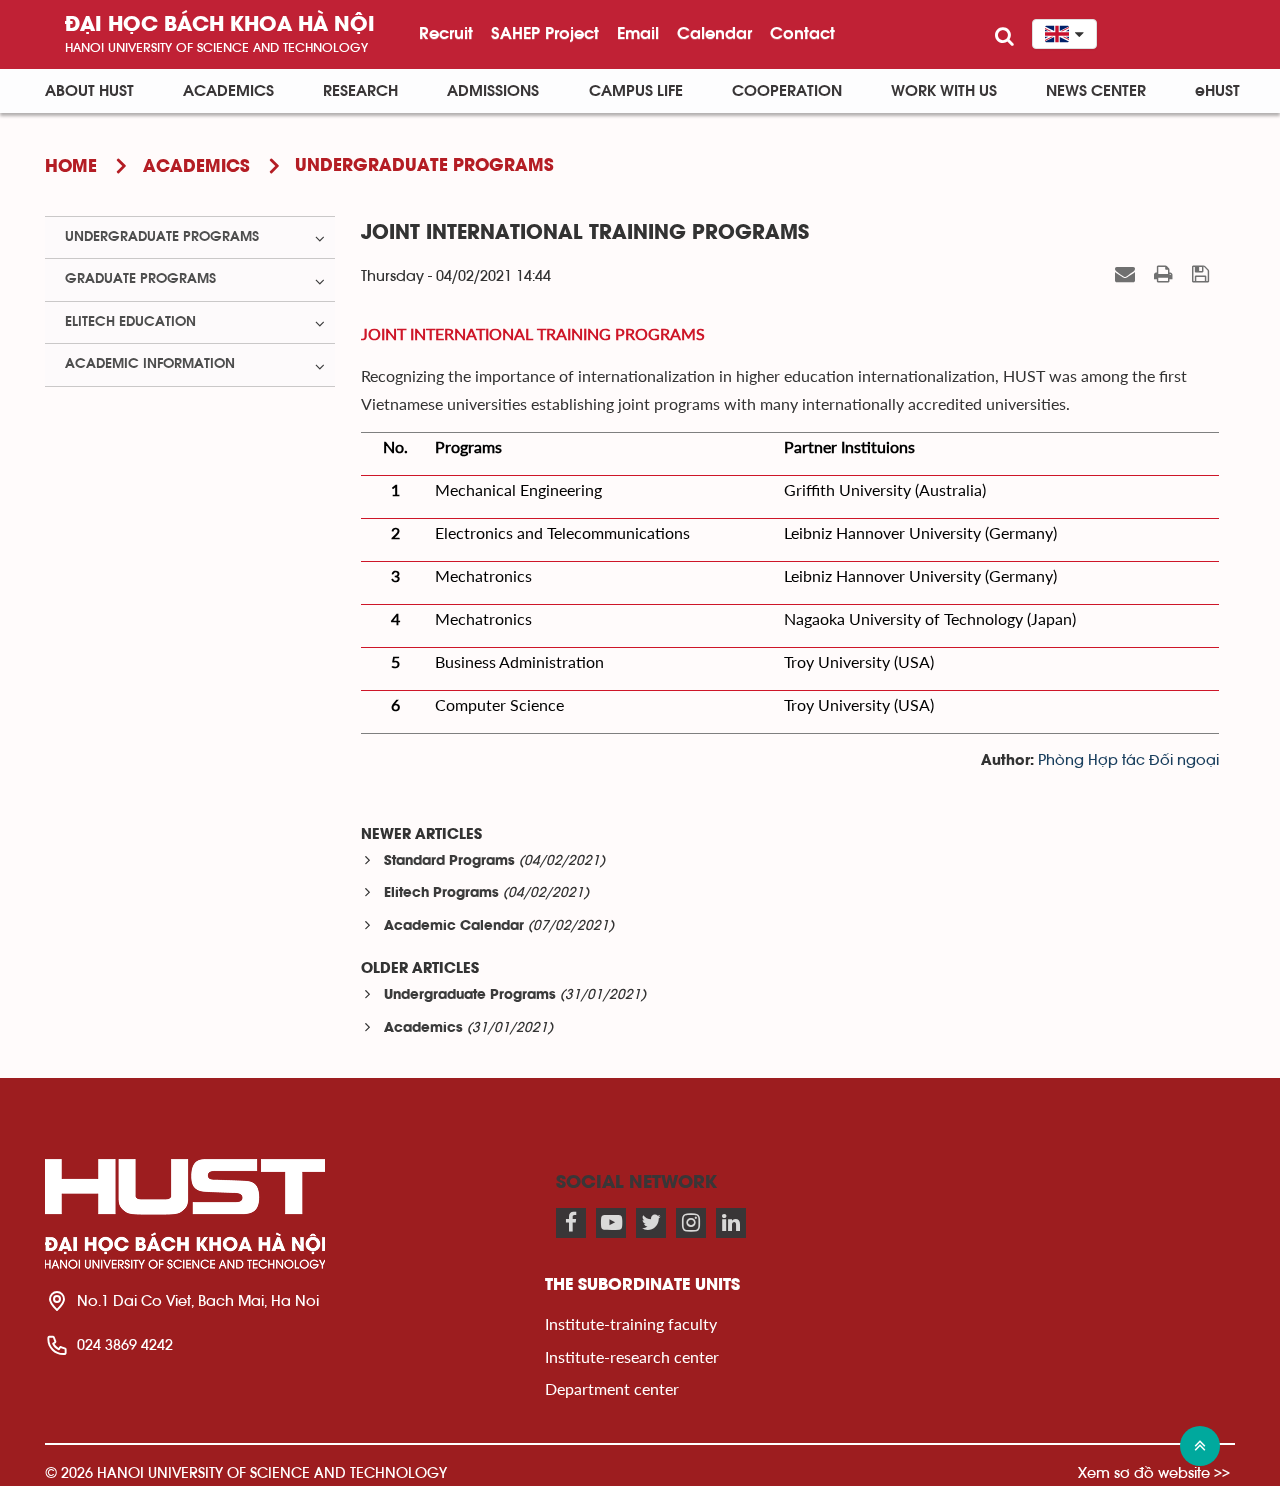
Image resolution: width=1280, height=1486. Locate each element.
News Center (1096, 91)
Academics (228, 91)
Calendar (714, 33)
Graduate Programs (140, 279)
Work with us (944, 91)
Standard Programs (449, 861)
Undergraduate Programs (470, 995)
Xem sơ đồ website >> (1154, 1472)
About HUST (89, 91)
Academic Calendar (454, 926)
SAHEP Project (545, 33)
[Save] (1203, 275)
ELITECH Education (130, 322)
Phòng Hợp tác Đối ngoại (1128, 760)
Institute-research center (632, 1356)
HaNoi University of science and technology (216, 47)
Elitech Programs (441, 893)
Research (360, 91)
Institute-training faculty (631, 1323)
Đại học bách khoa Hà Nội (220, 25)
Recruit (446, 33)
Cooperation (787, 91)
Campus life (636, 91)
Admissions (493, 91)
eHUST (1217, 91)
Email (638, 33)
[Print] (1166, 275)
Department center (612, 1388)
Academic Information (150, 364)
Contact (802, 33)
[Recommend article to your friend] (1127, 275)
